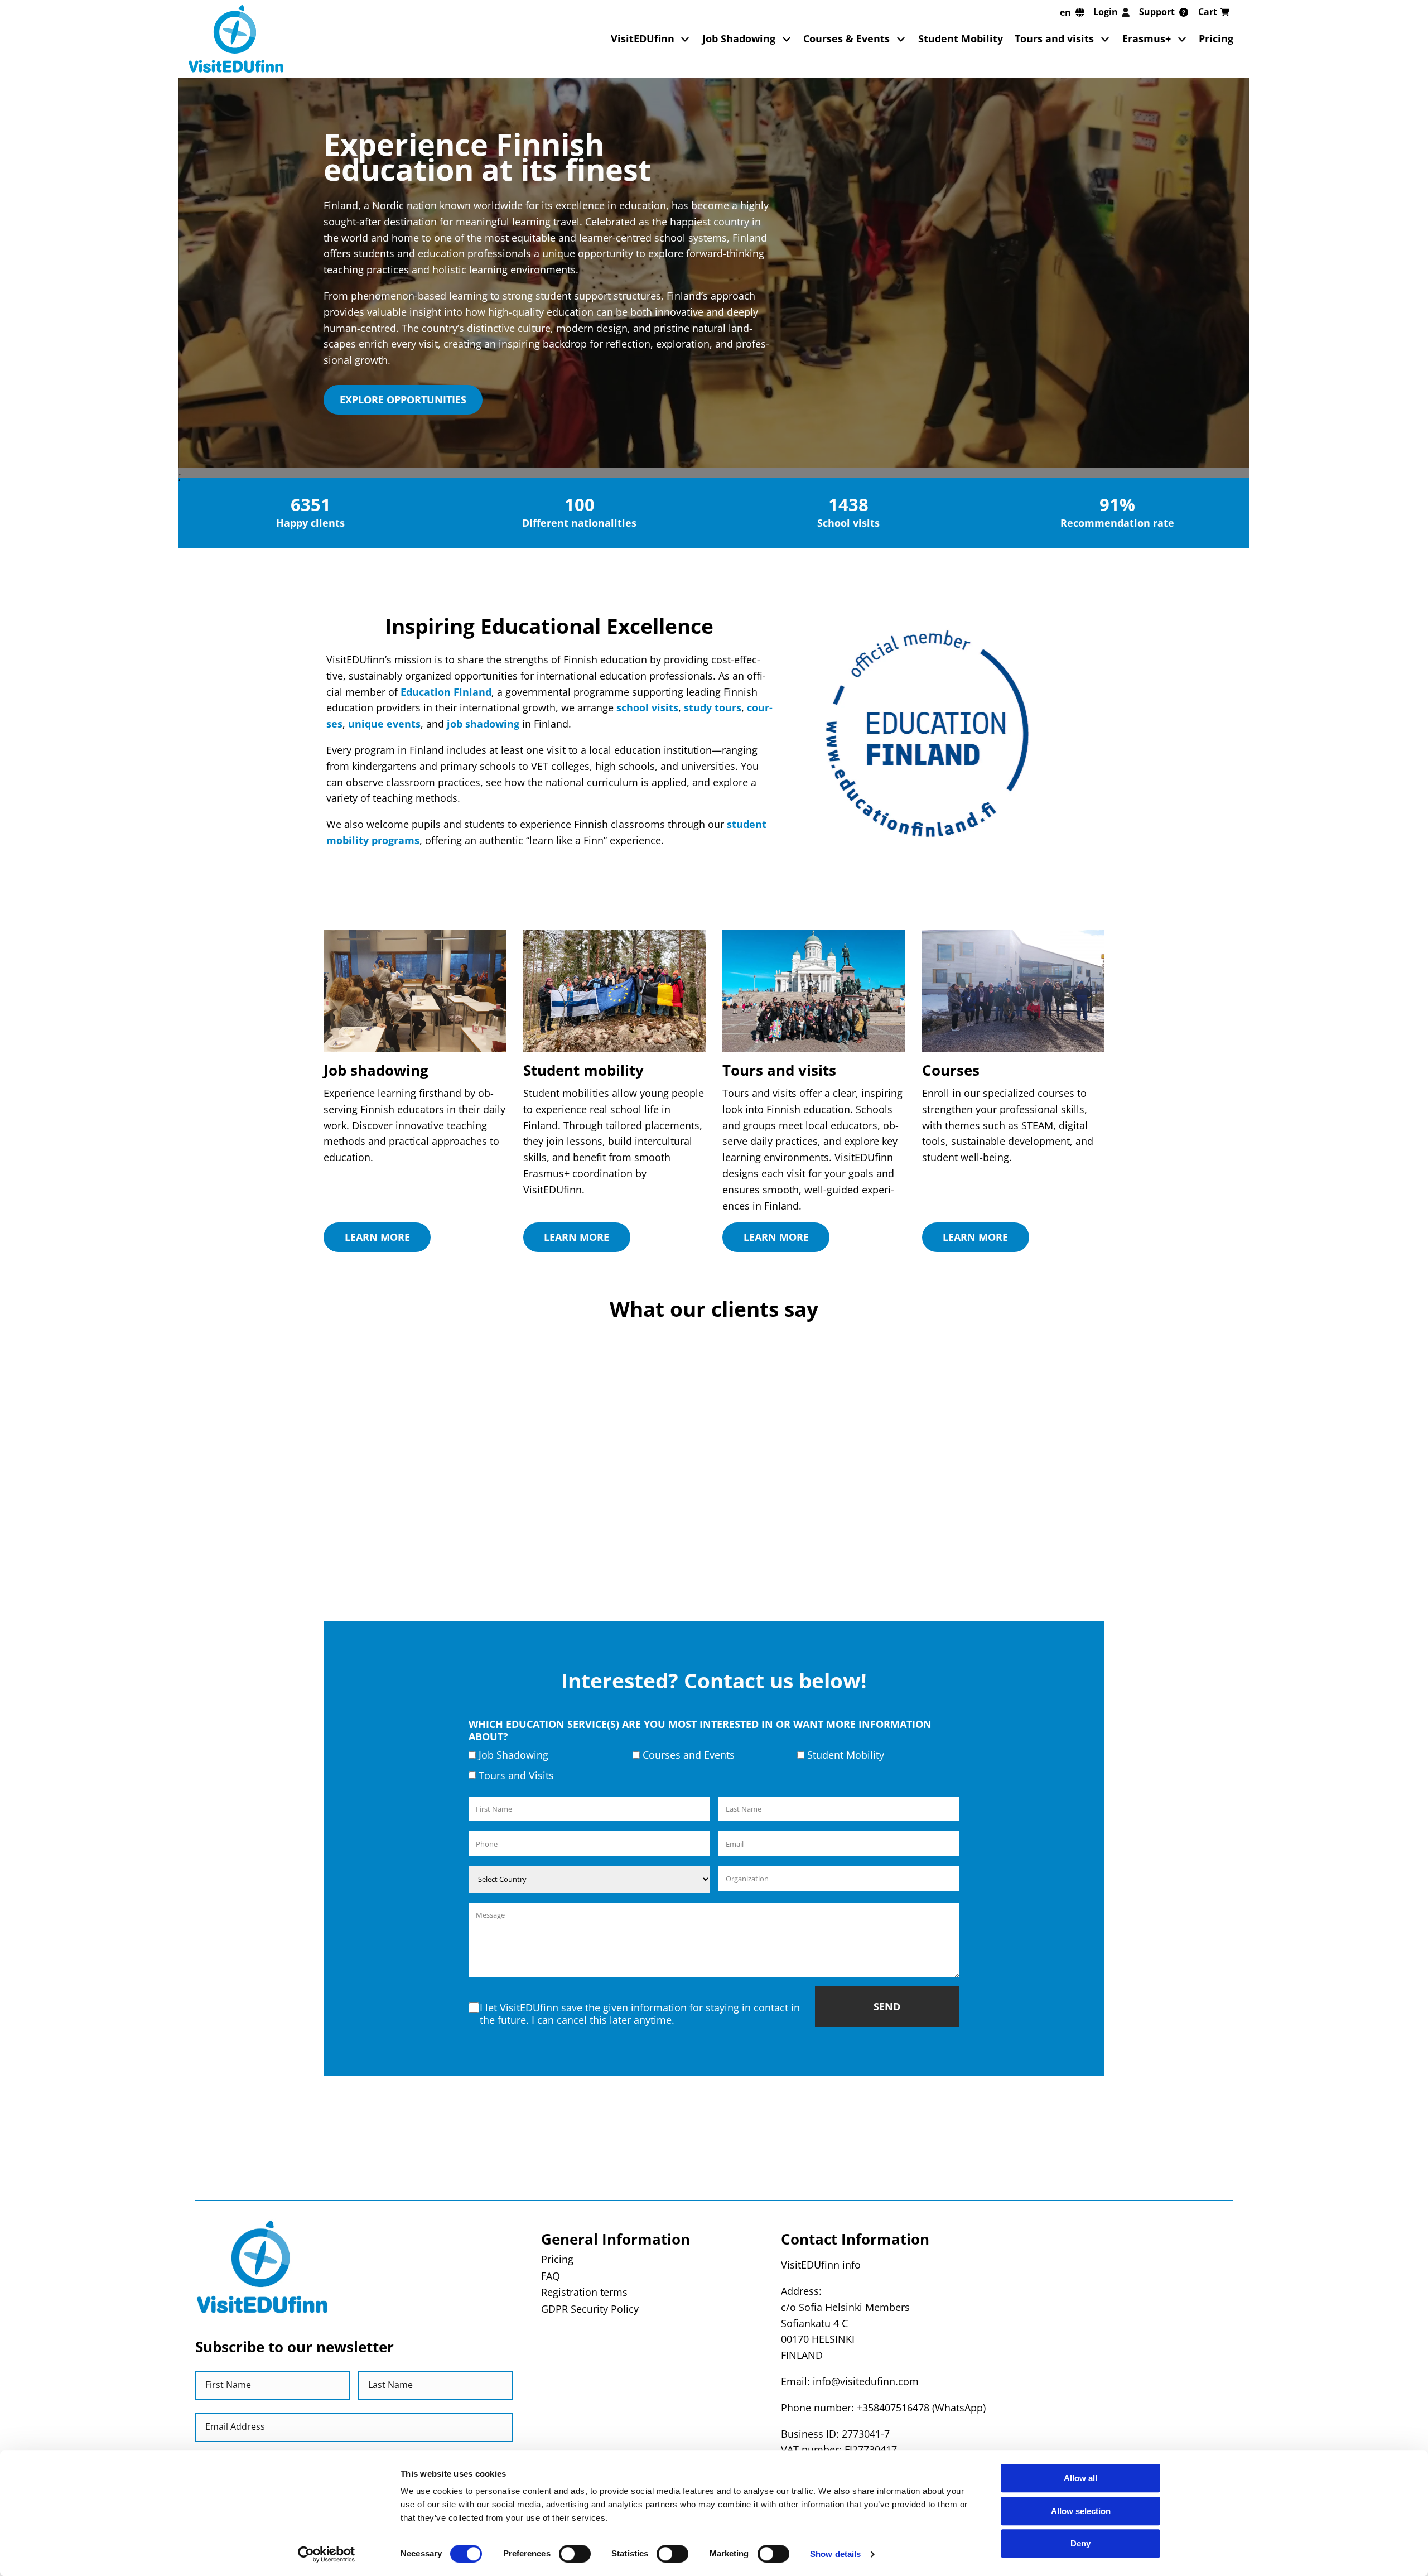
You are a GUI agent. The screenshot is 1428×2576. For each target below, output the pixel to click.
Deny (1080, 2543)
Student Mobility (961, 38)
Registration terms (584, 2292)
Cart (1208, 12)
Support (1157, 12)
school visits (647, 707)
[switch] (575, 2554)
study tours (713, 707)
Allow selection (1081, 2511)
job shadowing (483, 724)
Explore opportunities (403, 399)
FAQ (551, 2276)
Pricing (1216, 38)
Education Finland (446, 692)
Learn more (377, 1237)
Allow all (1080, 2478)
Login (1106, 12)
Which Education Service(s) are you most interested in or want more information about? (700, 1730)
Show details (835, 2554)
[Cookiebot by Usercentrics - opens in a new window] (327, 2554)
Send (887, 2006)
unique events (384, 724)
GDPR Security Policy (590, 2309)
